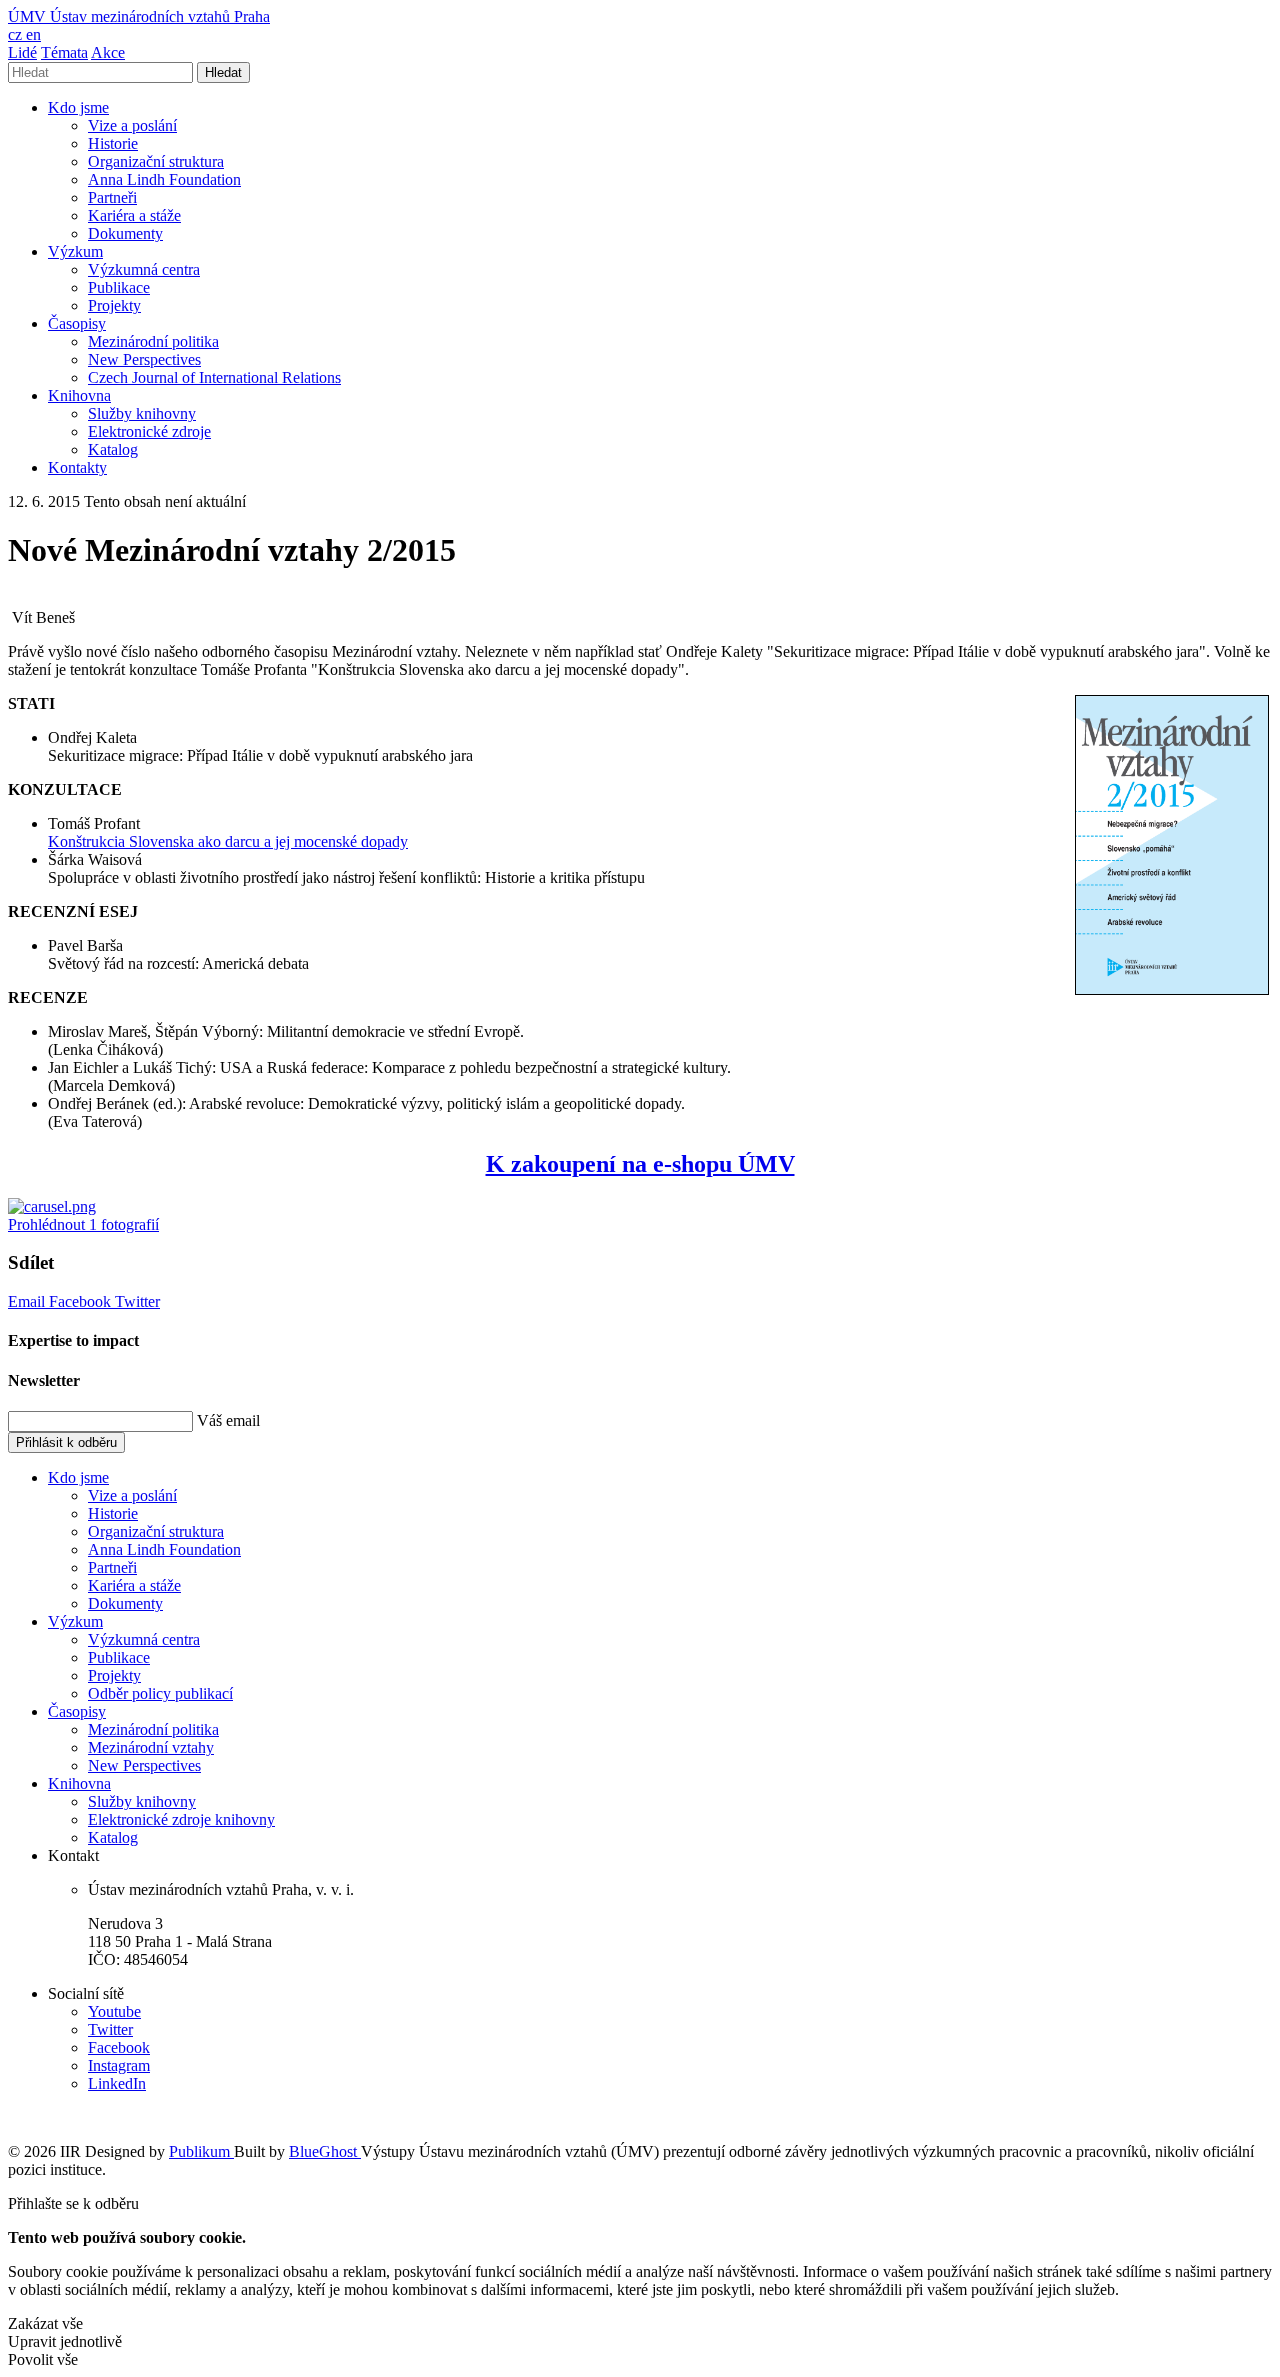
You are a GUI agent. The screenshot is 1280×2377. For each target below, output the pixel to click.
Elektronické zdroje (149, 431)
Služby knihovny (142, 413)
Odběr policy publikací (160, 1693)
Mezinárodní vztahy (151, 1747)
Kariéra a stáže (134, 215)
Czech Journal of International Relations (214, 377)
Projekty (114, 305)
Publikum (201, 2151)
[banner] (139, 16)
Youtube (114, 2011)
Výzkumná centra (144, 269)
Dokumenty (125, 233)
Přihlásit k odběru (66, 1442)
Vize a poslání (132, 125)
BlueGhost (325, 2151)
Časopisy (77, 323)
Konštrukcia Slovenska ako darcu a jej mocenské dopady (228, 841)
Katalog (113, 449)
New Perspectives (144, 359)
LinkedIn (117, 2083)
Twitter (137, 1301)
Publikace (119, 287)
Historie (113, 143)
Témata (64, 52)
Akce (108, 52)
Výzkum (75, 251)
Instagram (119, 2065)
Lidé (22, 52)
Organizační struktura (156, 161)
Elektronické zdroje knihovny (181, 1819)
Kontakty (77, 467)
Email (28, 1301)
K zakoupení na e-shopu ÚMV (640, 1164)
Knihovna (79, 395)
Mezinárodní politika (153, 341)
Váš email (228, 1420)
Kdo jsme (78, 107)
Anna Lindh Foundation (164, 179)
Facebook (82, 1301)
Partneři (112, 197)
